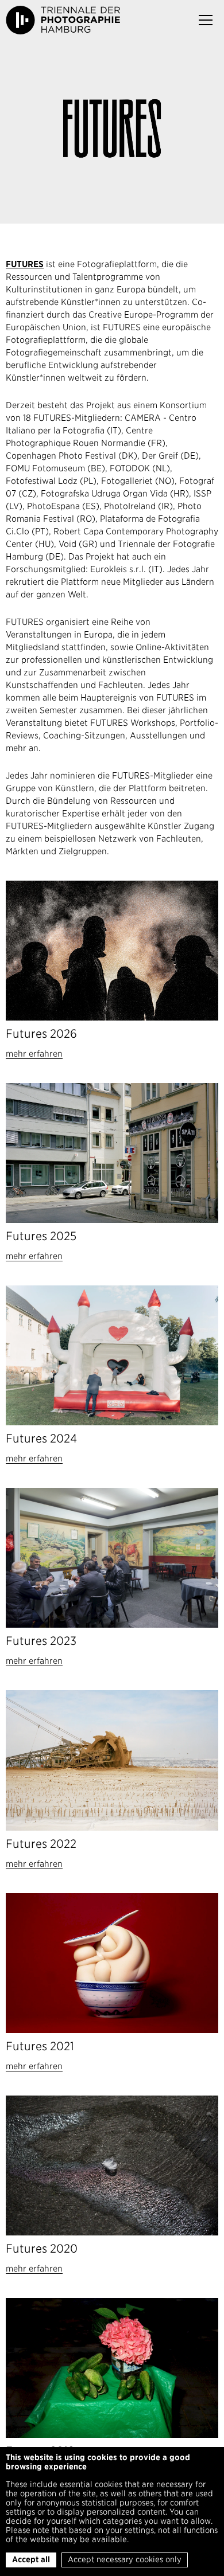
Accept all (31, 2559)
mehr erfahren (34, 1054)
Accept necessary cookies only (125, 2559)
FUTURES (25, 264)
